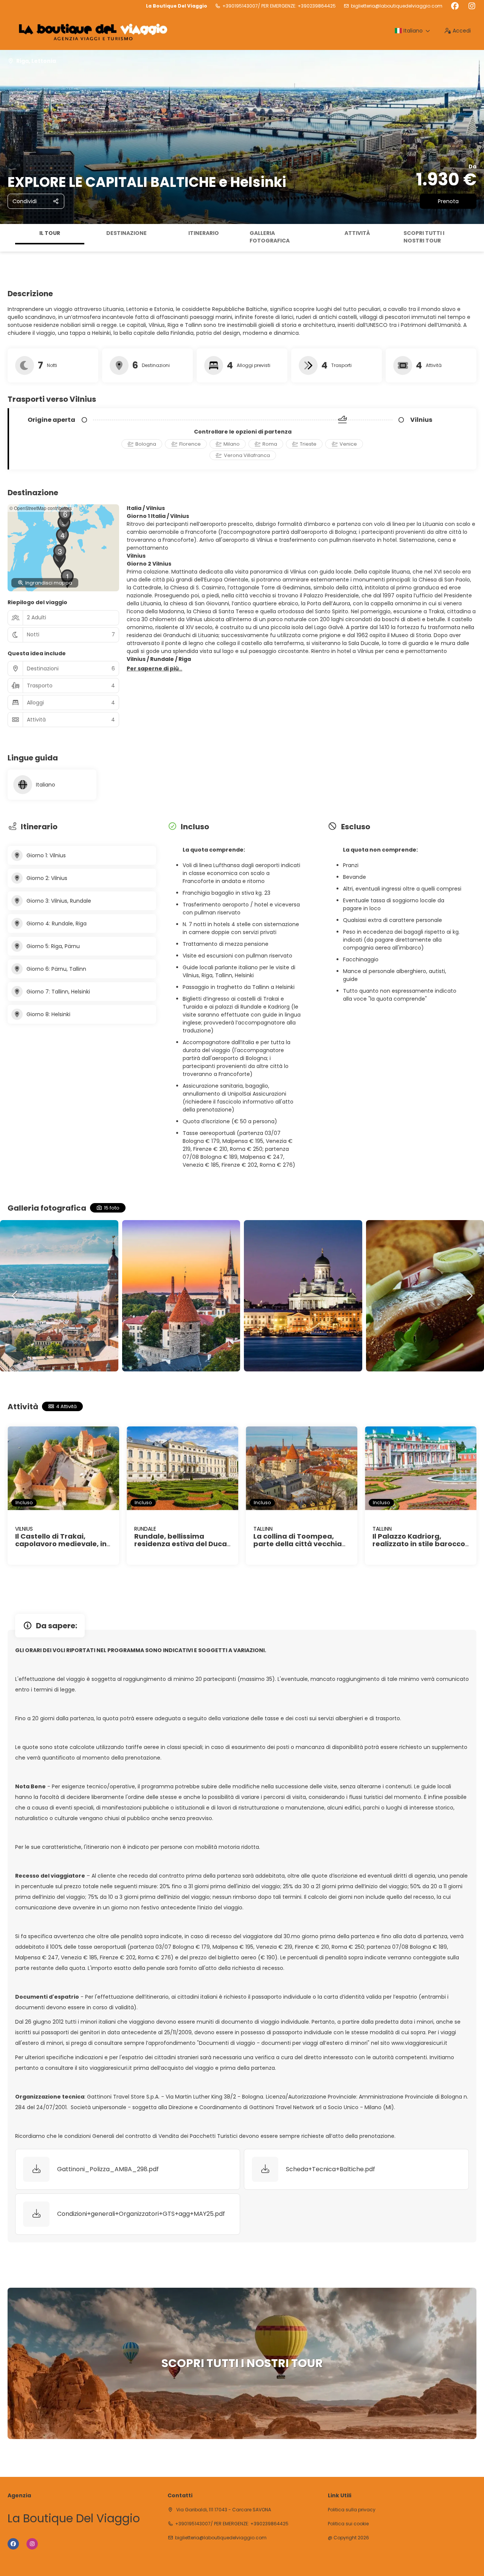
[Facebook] (455, 6)
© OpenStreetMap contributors (41, 508)
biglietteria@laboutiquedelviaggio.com (397, 6)
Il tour (50, 233)
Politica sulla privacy (352, 2510)
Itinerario (204, 233)
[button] (8, 238)
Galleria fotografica (270, 237)
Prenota (448, 201)
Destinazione (126, 233)
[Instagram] (472, 6)
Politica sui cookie (348, 2524)
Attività (357, 233)
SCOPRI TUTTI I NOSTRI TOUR (424, 237)
